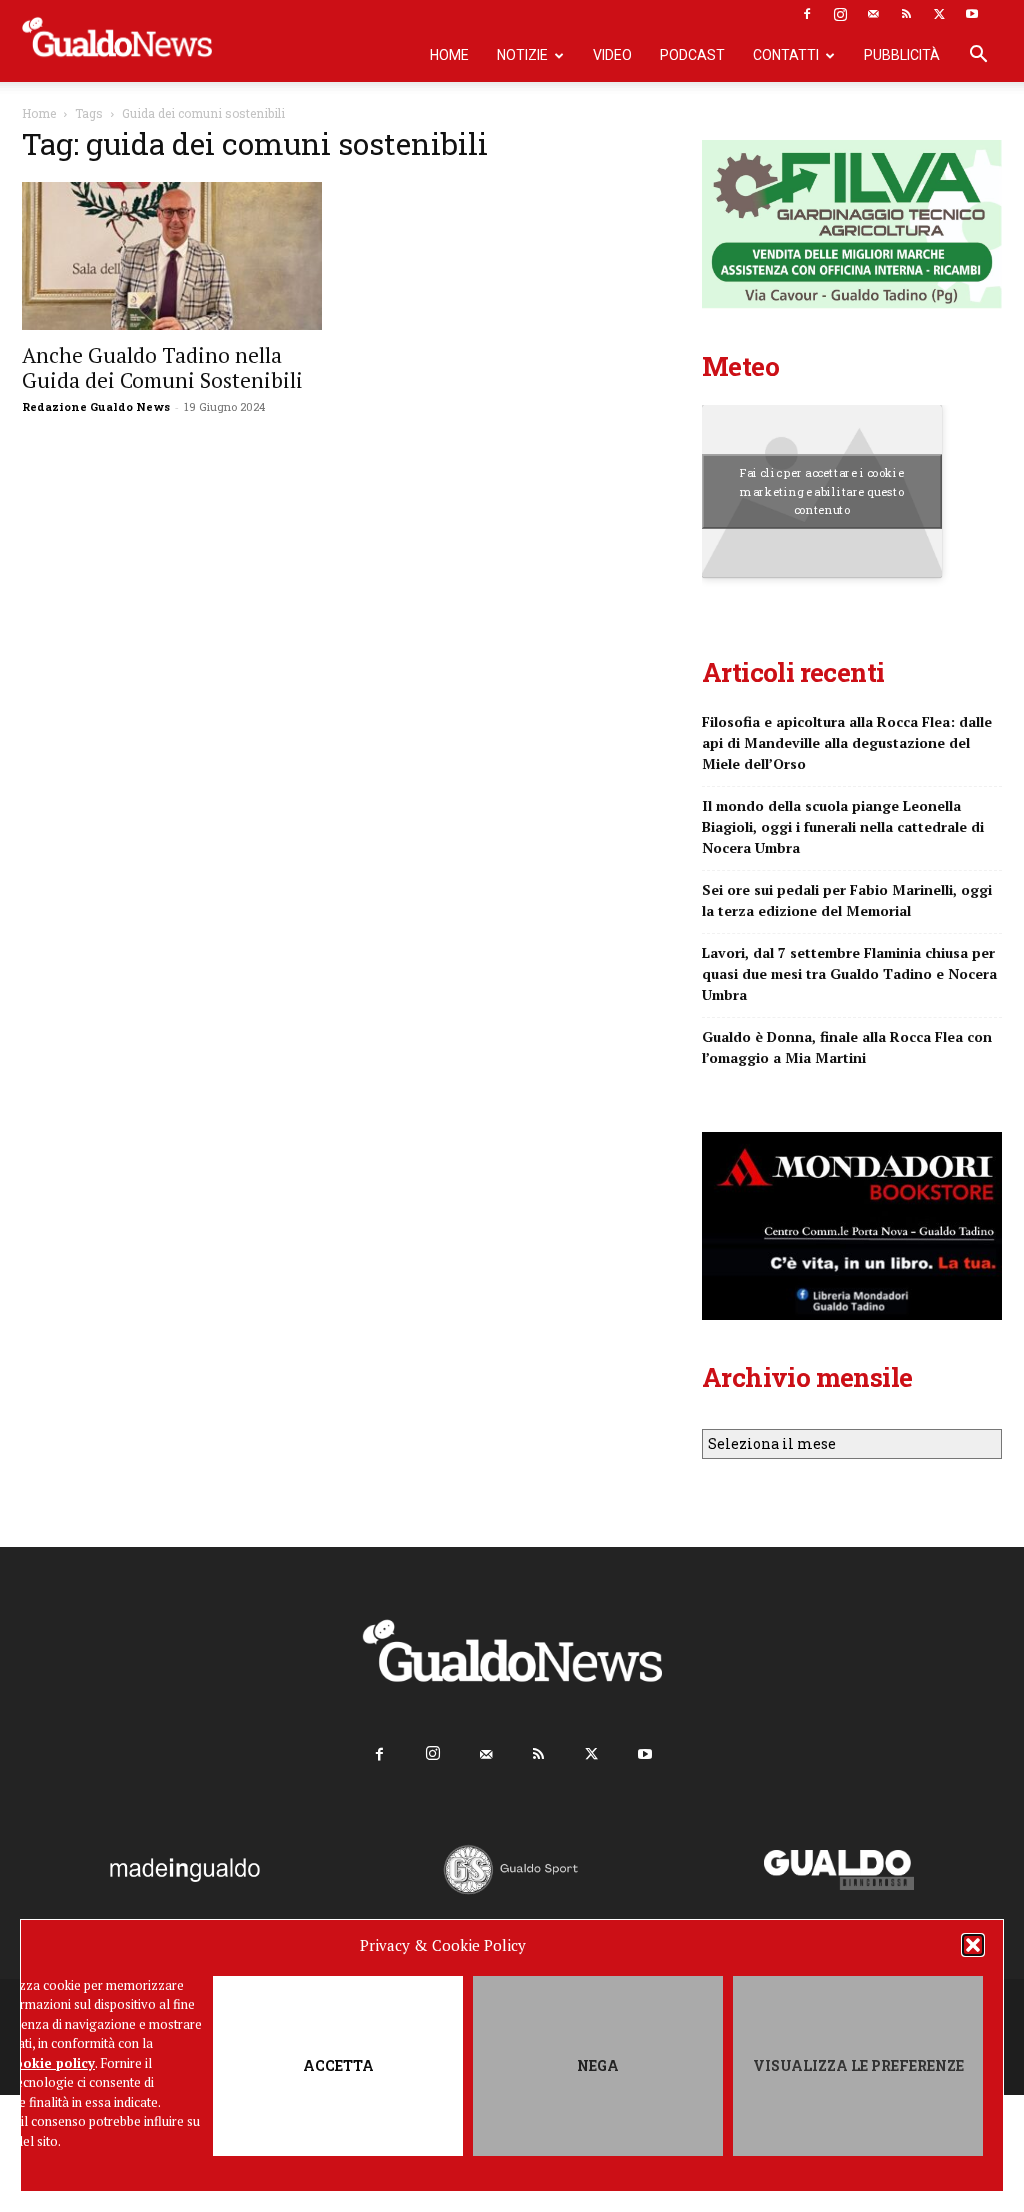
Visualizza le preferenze (858, 2065)
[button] (973, 1945)
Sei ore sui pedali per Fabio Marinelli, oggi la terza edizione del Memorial (847, 900)
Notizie (522, 55)
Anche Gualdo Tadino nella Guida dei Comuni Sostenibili (162, 367)
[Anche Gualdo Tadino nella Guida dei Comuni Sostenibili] (172, 256)
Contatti (786, 55)
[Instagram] (840, 14)
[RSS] (906, 14)
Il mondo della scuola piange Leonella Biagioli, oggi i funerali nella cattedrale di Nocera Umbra (843, 826)
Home (449, 55)
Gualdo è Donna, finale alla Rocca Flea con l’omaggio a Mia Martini (847, 1047)
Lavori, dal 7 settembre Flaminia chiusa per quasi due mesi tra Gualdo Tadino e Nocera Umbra (849, 973)
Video (612, 55)
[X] (939, 14)
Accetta (338, 2065)
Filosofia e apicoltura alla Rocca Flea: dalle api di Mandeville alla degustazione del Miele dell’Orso (847, 742)
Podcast (692, 55)
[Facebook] (807, 14)
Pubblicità (902, 55)
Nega (598, 2065)
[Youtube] (972, 14)
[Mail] (873, 14)
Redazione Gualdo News (96, 406)
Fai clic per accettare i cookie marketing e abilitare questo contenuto (822, 492)
